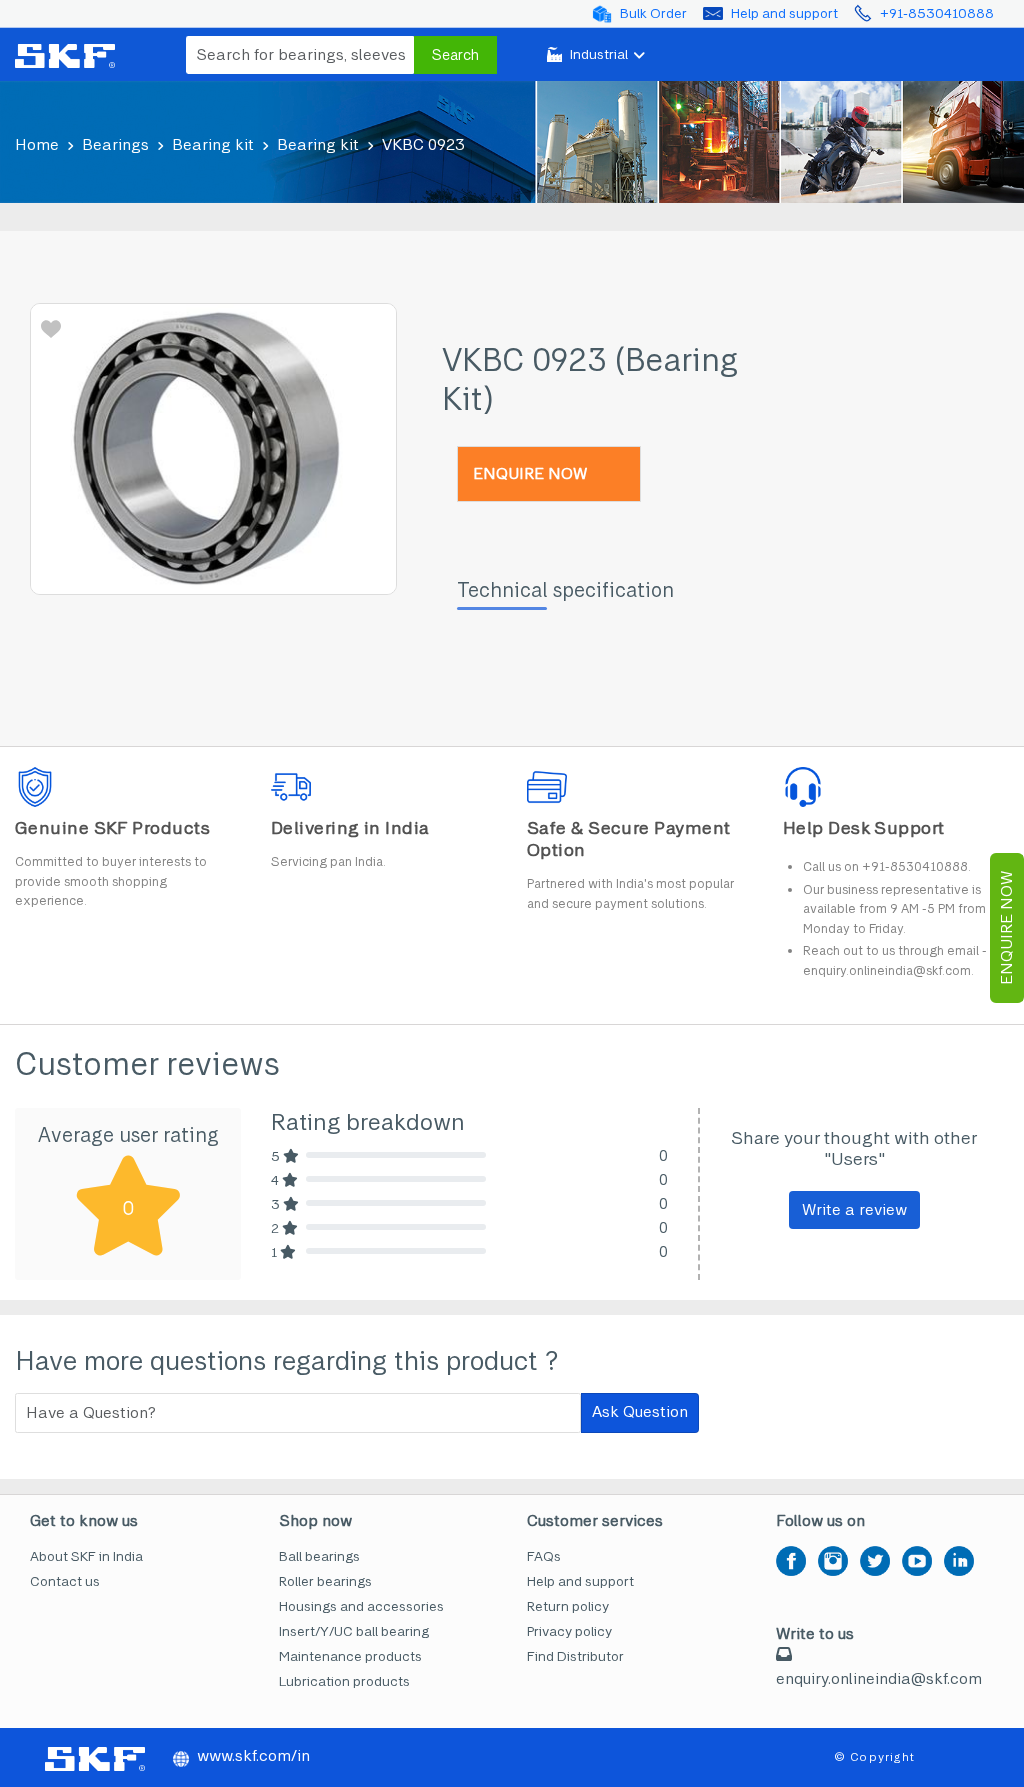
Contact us (65, 1581)
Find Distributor (575, 1656)
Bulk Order (653, 13)
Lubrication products (344, 1681)
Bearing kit (213, 144)
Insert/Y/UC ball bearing (354, 1631)
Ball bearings (319, 1556)
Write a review (854, 1209)
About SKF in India (86, 1556)
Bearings (115, 144)
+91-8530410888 (937, 13)
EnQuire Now (1006, 928)
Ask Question (640, 1411)
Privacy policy (569, 1631)
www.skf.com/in (253, 1755)
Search (455, 55)
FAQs (544, 1556)
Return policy (568, 1606)
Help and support (784, 13)
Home (37, 144)
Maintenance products (350, 1656)
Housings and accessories (361, 1606)
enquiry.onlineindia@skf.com (879, 1678)
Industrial (599, 54)
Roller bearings (325, 1581)
